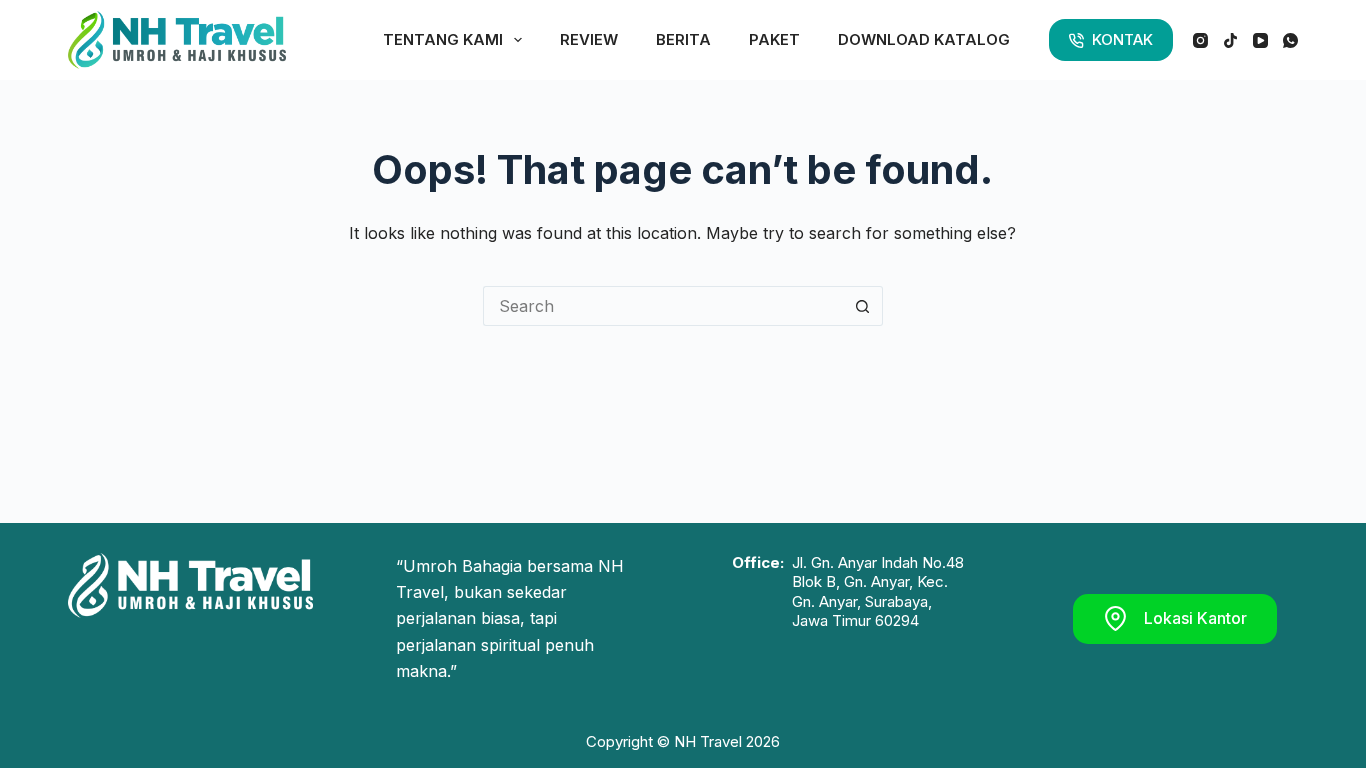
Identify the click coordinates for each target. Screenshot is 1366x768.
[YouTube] (1260, 40)
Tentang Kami (443, 39)
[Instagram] (1200, 40)
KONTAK (1122, 39)
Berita (683, 39)
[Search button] (863, 306)
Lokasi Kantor (1195, 618)
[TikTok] (1230, 40)
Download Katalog (924, 39)
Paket (774, 39)
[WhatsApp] (1290, 40)
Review (589, 39)
